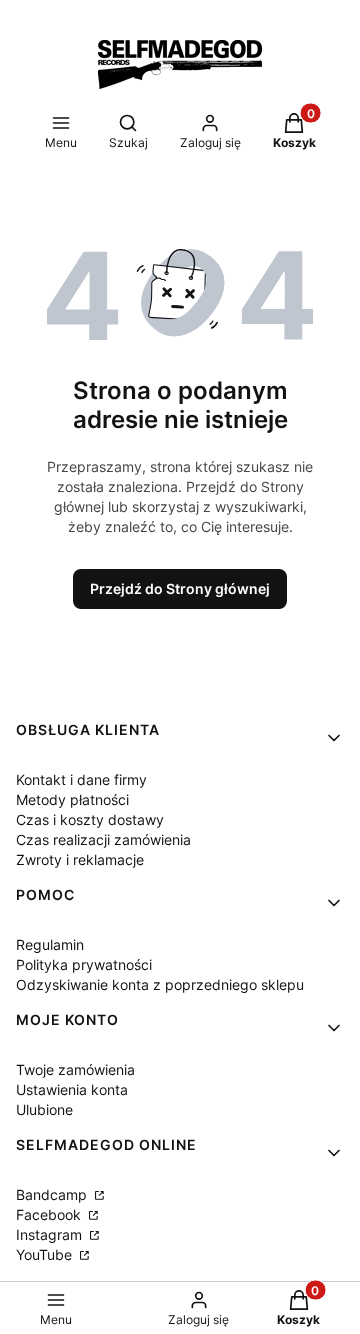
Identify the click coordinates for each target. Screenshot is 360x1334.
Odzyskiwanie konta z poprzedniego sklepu (160, 984)
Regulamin (50, 944)
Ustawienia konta (72, 1089)
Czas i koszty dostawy (90, 819)
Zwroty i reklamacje (80, 859)
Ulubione (44, 1109)
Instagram (51, 1234)
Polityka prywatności (84, 964)
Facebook (50, 1214)
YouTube (46, 1254)
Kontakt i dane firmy (81, 779)
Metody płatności (72, 799)
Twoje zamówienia (75, 1069)
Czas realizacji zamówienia (103, 839)
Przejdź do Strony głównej (180, 588)
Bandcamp (53, 1194)
